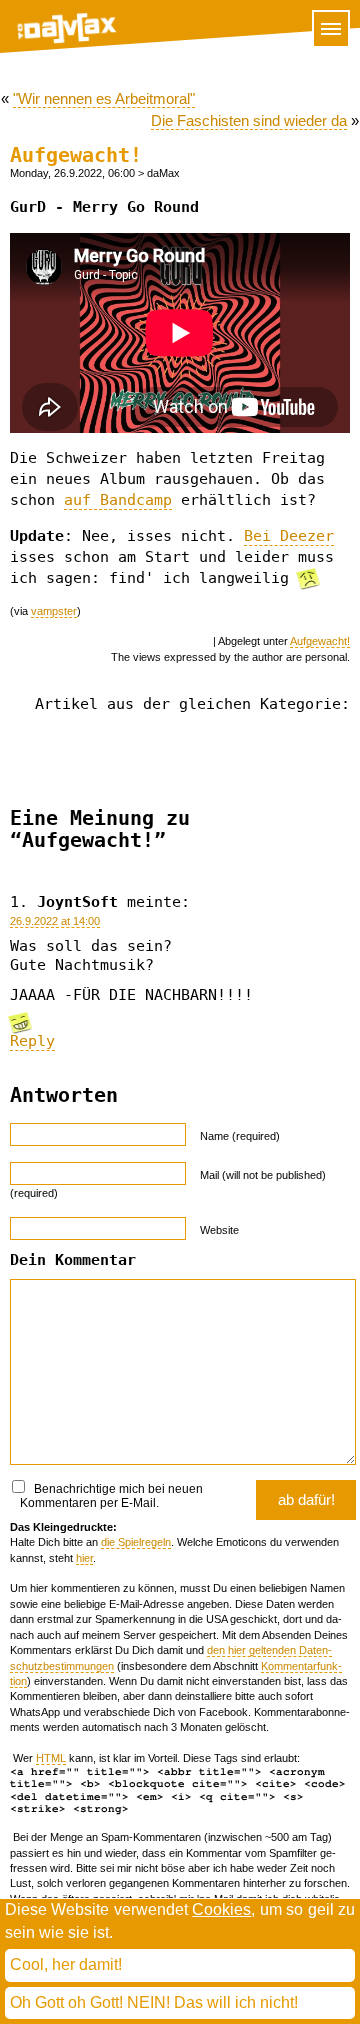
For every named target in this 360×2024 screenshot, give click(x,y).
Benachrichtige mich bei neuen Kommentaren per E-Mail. (111, 1496)
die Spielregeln (136, 1542)
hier (84, 1558)
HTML (51, 1758)
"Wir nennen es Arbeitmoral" (104, 98)
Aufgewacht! (76, 155)
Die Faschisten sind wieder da (249, 120)
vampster (54, 611)
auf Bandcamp (118, 500)
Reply (32, 1041)
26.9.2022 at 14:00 (55, 921)
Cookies (221, 1909)
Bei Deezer (289, 536)
